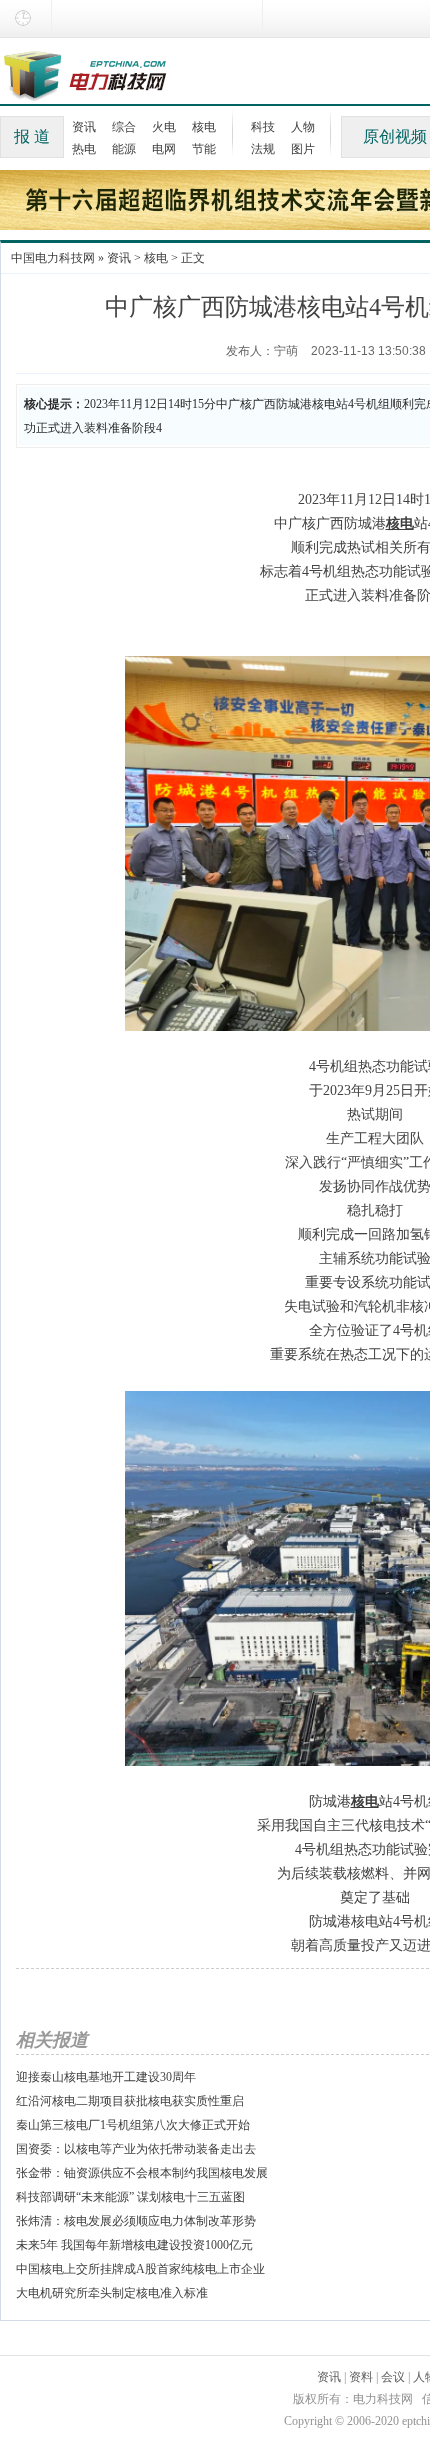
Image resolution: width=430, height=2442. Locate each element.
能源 (124, 149)
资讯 (84, 127)
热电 (84, 149)
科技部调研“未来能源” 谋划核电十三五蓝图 (130, 2197)
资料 (361, 2377)
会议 (393, 2377)
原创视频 (395, 136)
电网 (164, 149)
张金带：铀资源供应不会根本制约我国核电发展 (142, 2173)
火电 (164, 127)
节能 (204, 149)
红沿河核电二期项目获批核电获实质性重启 (130, 2101)
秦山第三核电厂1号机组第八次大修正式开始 (133, 2125)
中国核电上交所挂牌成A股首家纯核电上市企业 (140, 2269)
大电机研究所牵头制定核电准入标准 (112, 2293)
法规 (263, 149)
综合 (124, 127)
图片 (303, 149)
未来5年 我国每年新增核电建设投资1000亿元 (134, 2245)
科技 (263, 127)
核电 (204, 127)
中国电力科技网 (53, 258)
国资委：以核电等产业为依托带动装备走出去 (136, 2149)
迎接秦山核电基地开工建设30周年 (106, 2077)
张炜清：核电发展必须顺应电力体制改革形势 (136, 2221)
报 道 (32, 136)
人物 (303, 127)
